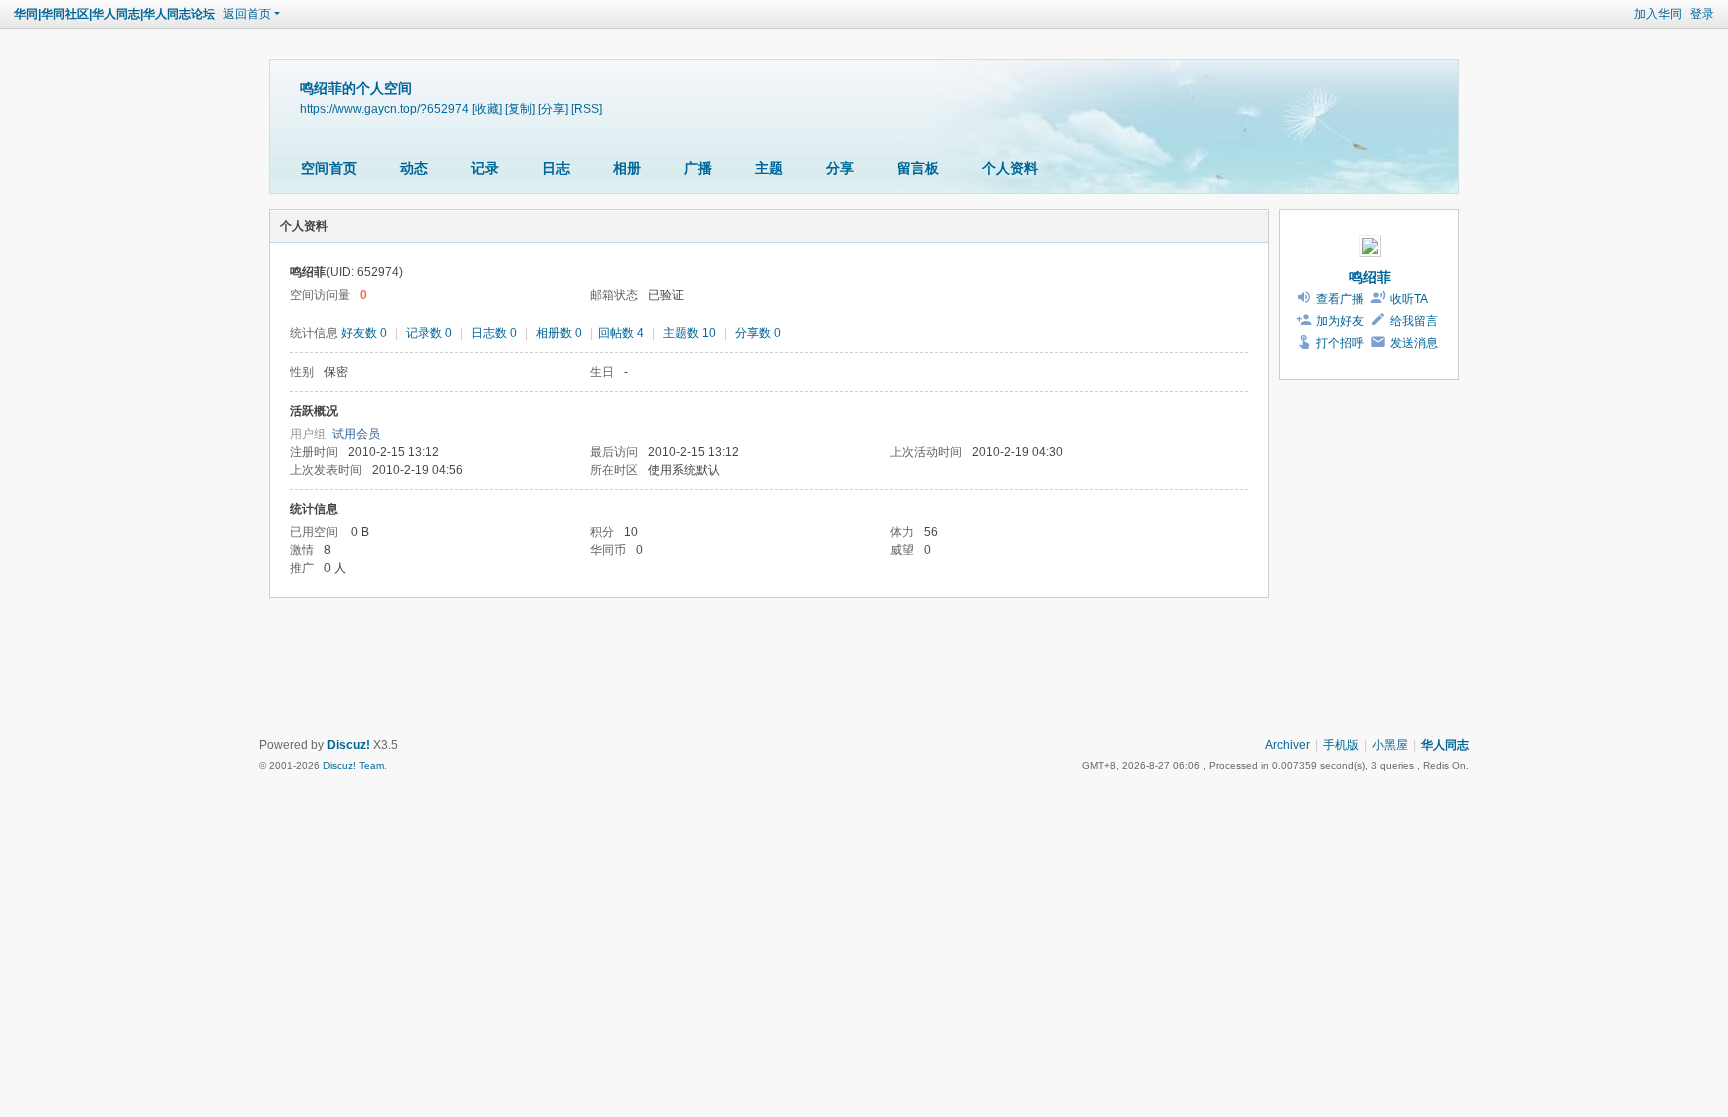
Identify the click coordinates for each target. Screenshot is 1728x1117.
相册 (627, 168)
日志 (556, 168)
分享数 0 (758, 333)
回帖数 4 (621, 333)
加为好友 (1340, 321)
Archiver (1287, 745)
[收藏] (487, 108)
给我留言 (1414, 321)
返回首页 (247, 14)
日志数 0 (494, 333)
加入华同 (1658, 14)
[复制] (520, 108)
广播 (698, 168)
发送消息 (1414, 343)
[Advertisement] (864, 670)
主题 (769, 168)
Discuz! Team (353, 765)
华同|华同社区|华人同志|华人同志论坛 (114, 14)
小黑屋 (1390, 745)
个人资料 (1010, 168)
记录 (485, 168)
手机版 (1341, 745)
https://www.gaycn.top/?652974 (384, 108)
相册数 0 (559, 333)
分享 (840, 168)
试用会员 (356, 434)
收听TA (1409, 299)
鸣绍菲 (1370, 277)
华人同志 (1445, 745)
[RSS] (586, 108)
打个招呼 (1340, 343)
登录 (1702, 14)
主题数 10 (689, 333)
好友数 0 (364, 333)
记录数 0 (429, 333)
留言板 (918, 168)
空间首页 (329, 168)
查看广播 (1340, 299)
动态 (414, 168)
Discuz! (348, 745)
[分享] (553, 108)
